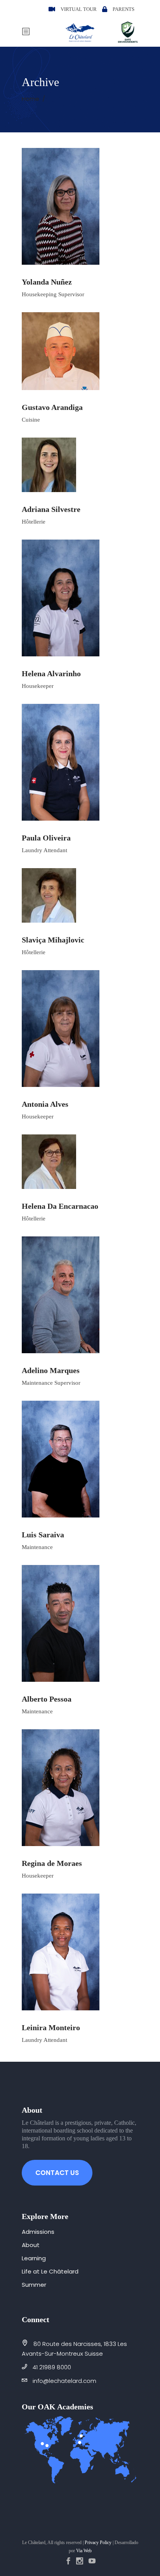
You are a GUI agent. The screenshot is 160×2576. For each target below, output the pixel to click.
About (31, 2245)
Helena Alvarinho (51, 673)
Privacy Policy (98, 2543)
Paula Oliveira (46, 838)
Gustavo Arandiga (52, 407)
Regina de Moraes (52, 1863)
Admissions (38, 2232)
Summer (34, 2285)
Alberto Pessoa (47, 1699)
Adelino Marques (51, 1370)
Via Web (84, 2551)
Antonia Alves (45, 1104)
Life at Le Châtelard (50, 2271)
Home (30, 99)
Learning (34, 2258)
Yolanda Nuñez (47, 282)
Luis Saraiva (43, 1535)
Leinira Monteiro (51, 2027)
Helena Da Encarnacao (60, 1206)
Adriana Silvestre (51, 509)
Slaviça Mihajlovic (53, 940)
